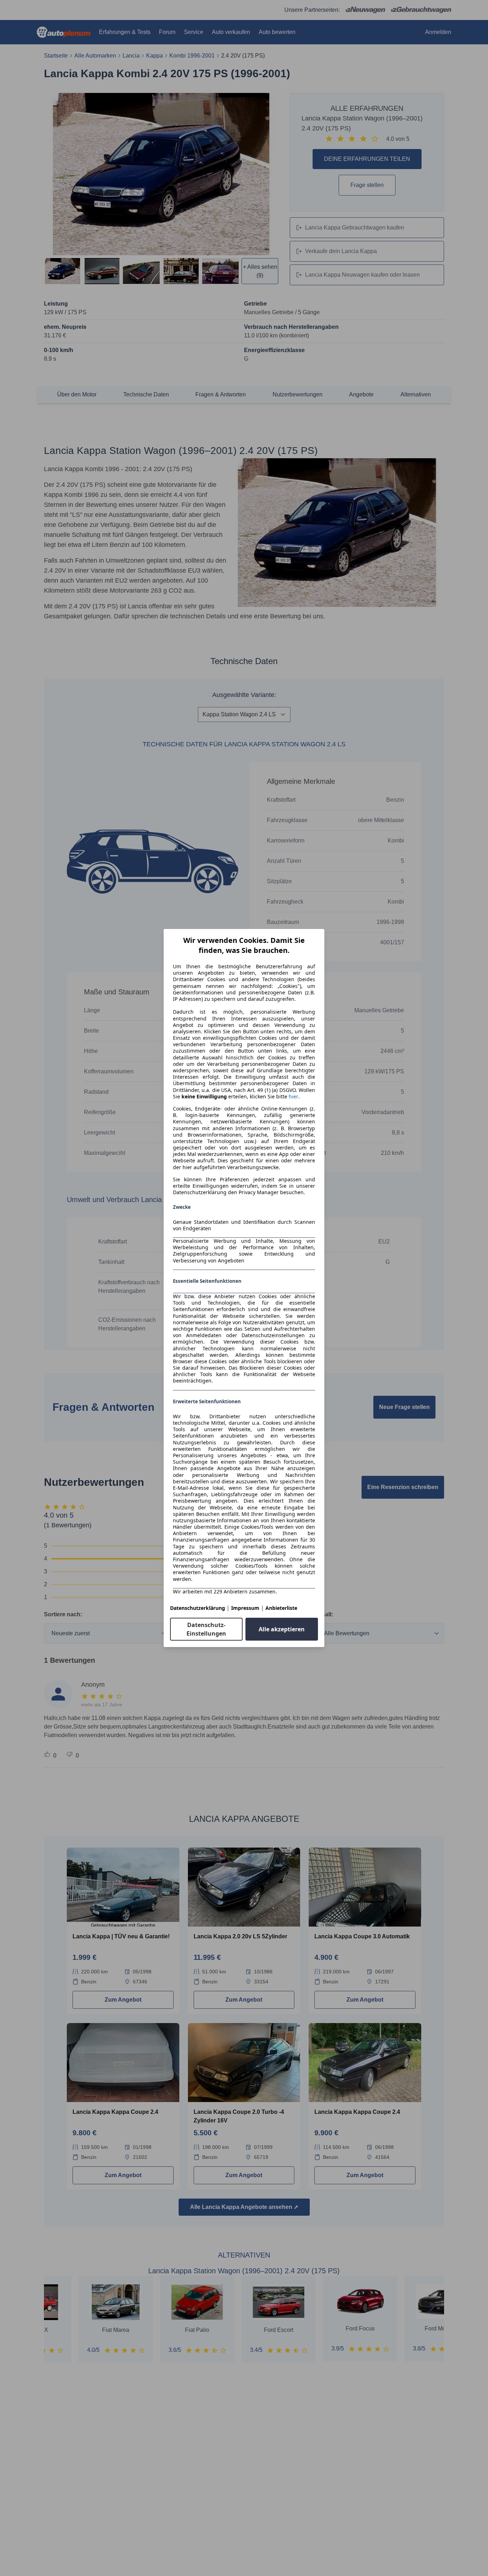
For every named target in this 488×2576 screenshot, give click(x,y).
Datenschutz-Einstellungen (206, 1629)
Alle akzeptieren (282, 1629)
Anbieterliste (281, 1608)
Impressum (245, 1608)
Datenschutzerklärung (198, 1608)
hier (293, 1097)
